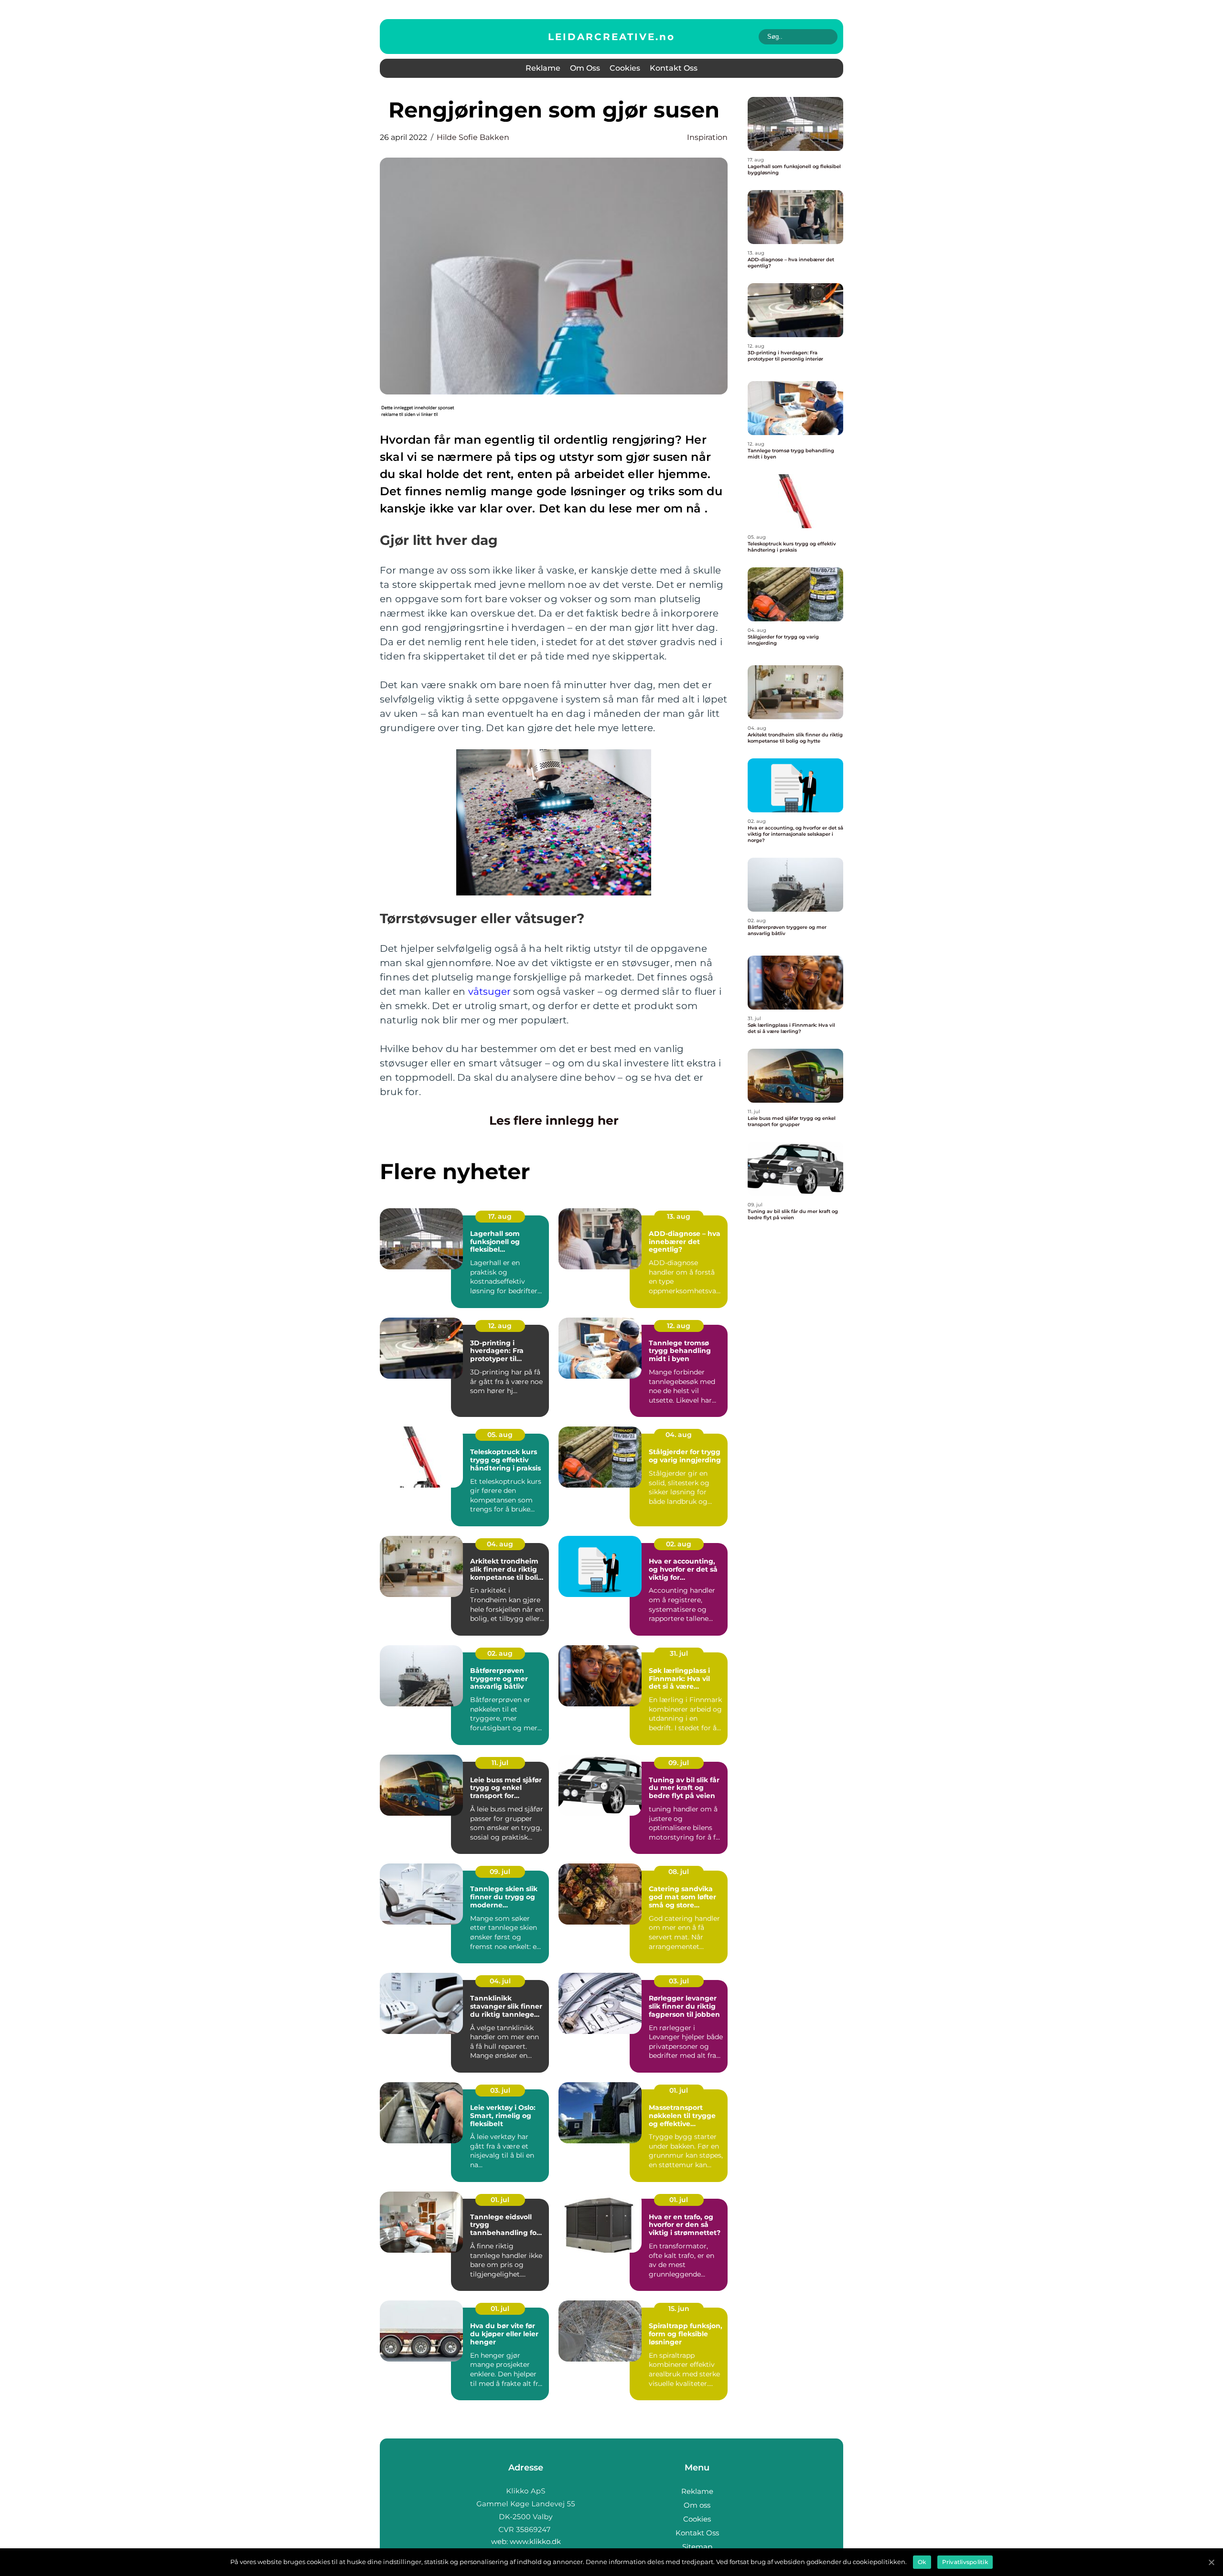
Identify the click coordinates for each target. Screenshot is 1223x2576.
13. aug (679, 1216)
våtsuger (490, 991)
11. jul (500, 1763)
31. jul (679, 1653)
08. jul (679, 1872)
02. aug (679, 1544)
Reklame (543, 68)
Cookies (625, 68)
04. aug (679, 1435)
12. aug (500, 1326)
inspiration (707, 137)
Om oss (585, 68)
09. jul (679, 1763)
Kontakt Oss (674, 68)
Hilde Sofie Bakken (473, 137)
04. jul (500, 1981)
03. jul (679, 1981)
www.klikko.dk (535, 2541)
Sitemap (697, 2547)
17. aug (500, 1216)
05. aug (500, 1435)
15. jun (679, 2309)
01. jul (679, 2090)
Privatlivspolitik (965, 2562)
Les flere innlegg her (554, 1120)
